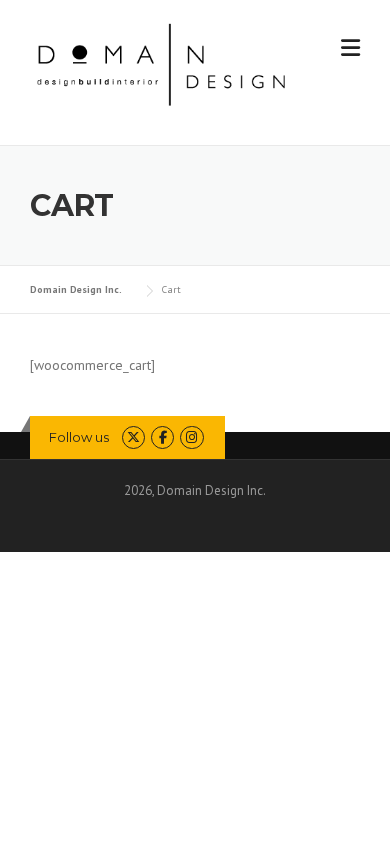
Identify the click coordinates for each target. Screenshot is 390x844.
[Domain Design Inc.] (162, 63)
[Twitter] (133, 437)
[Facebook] (162, 437)
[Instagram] (191, 437)
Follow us (79, 437)
